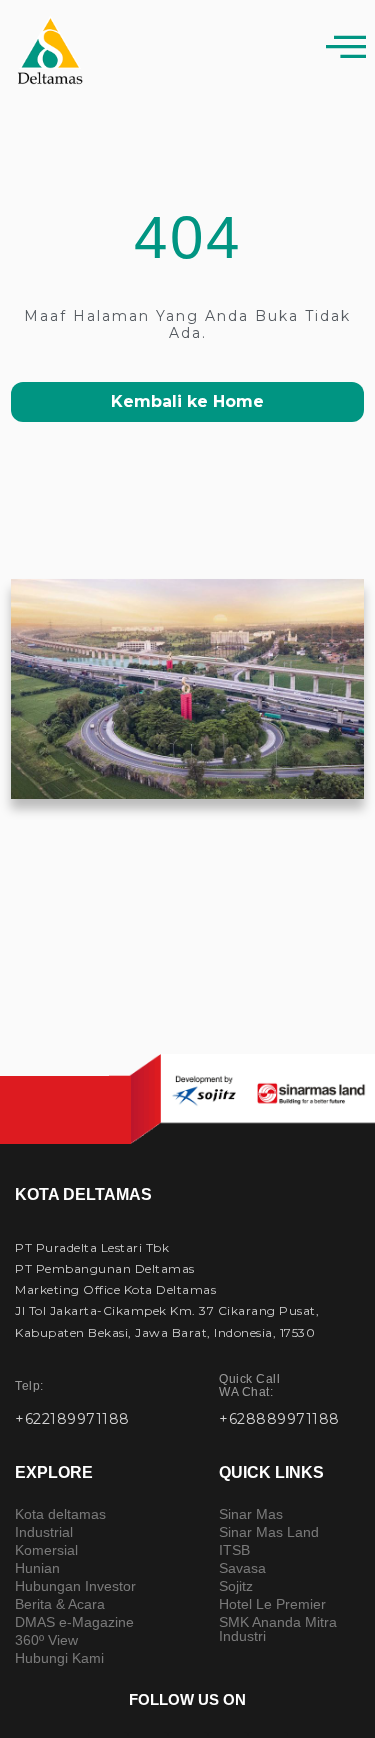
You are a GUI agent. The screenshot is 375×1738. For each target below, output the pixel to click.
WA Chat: (249, 1385)
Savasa (242, 1568)
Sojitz (236, 1586)
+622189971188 (72, 1419)
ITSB (234, 1550)
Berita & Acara (60, 1604)
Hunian (37, 1568)
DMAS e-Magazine (74, 1622)
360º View (46, 1640)
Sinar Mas (251, 1514)
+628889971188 (279, 1419)
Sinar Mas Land (269, 1532)
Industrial (44, 1532)
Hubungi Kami (59, 1658)
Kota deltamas (60, 1514)
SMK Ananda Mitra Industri (278, 1629)
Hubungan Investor (75, 1586)
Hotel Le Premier (272, 1604)
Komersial (46, 1550)
